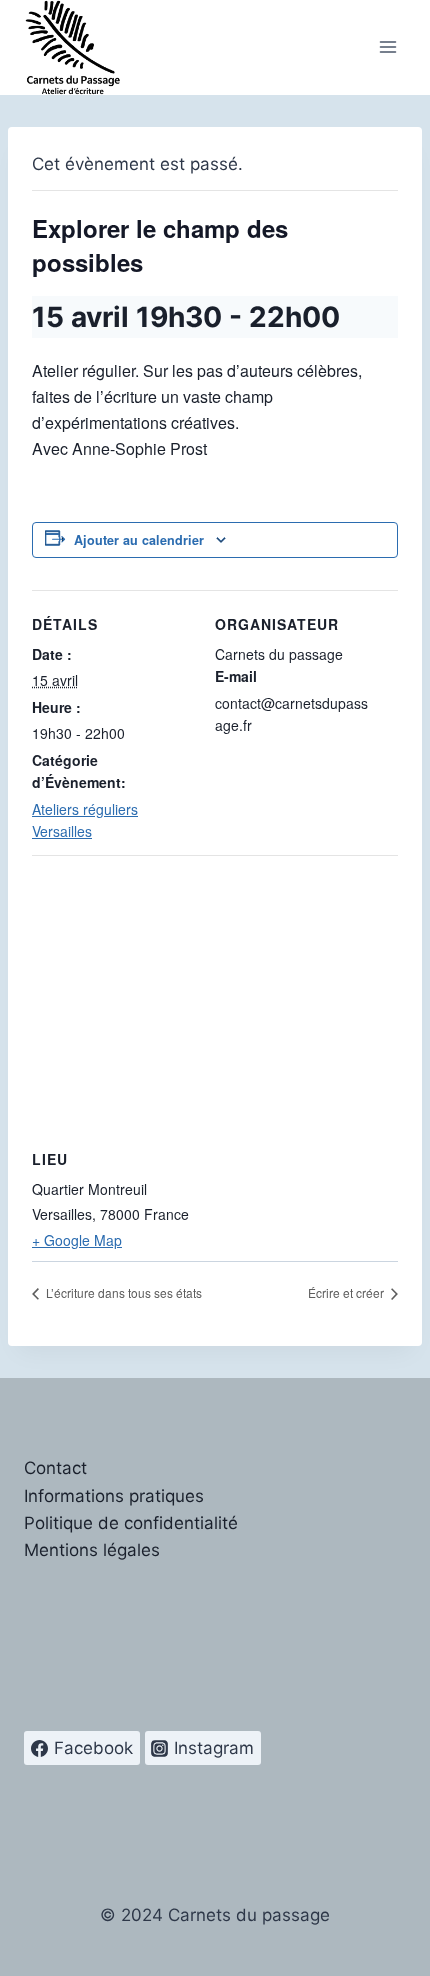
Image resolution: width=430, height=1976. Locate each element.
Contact (55, 1468)
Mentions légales (92, 1550)
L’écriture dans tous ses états (122, 1292)
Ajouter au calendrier (139, 540)
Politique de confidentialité (131, 1523)
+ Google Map (77, 1240)
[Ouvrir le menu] (387, 47)
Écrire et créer (347, 1292)
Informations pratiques (114, 1496)
